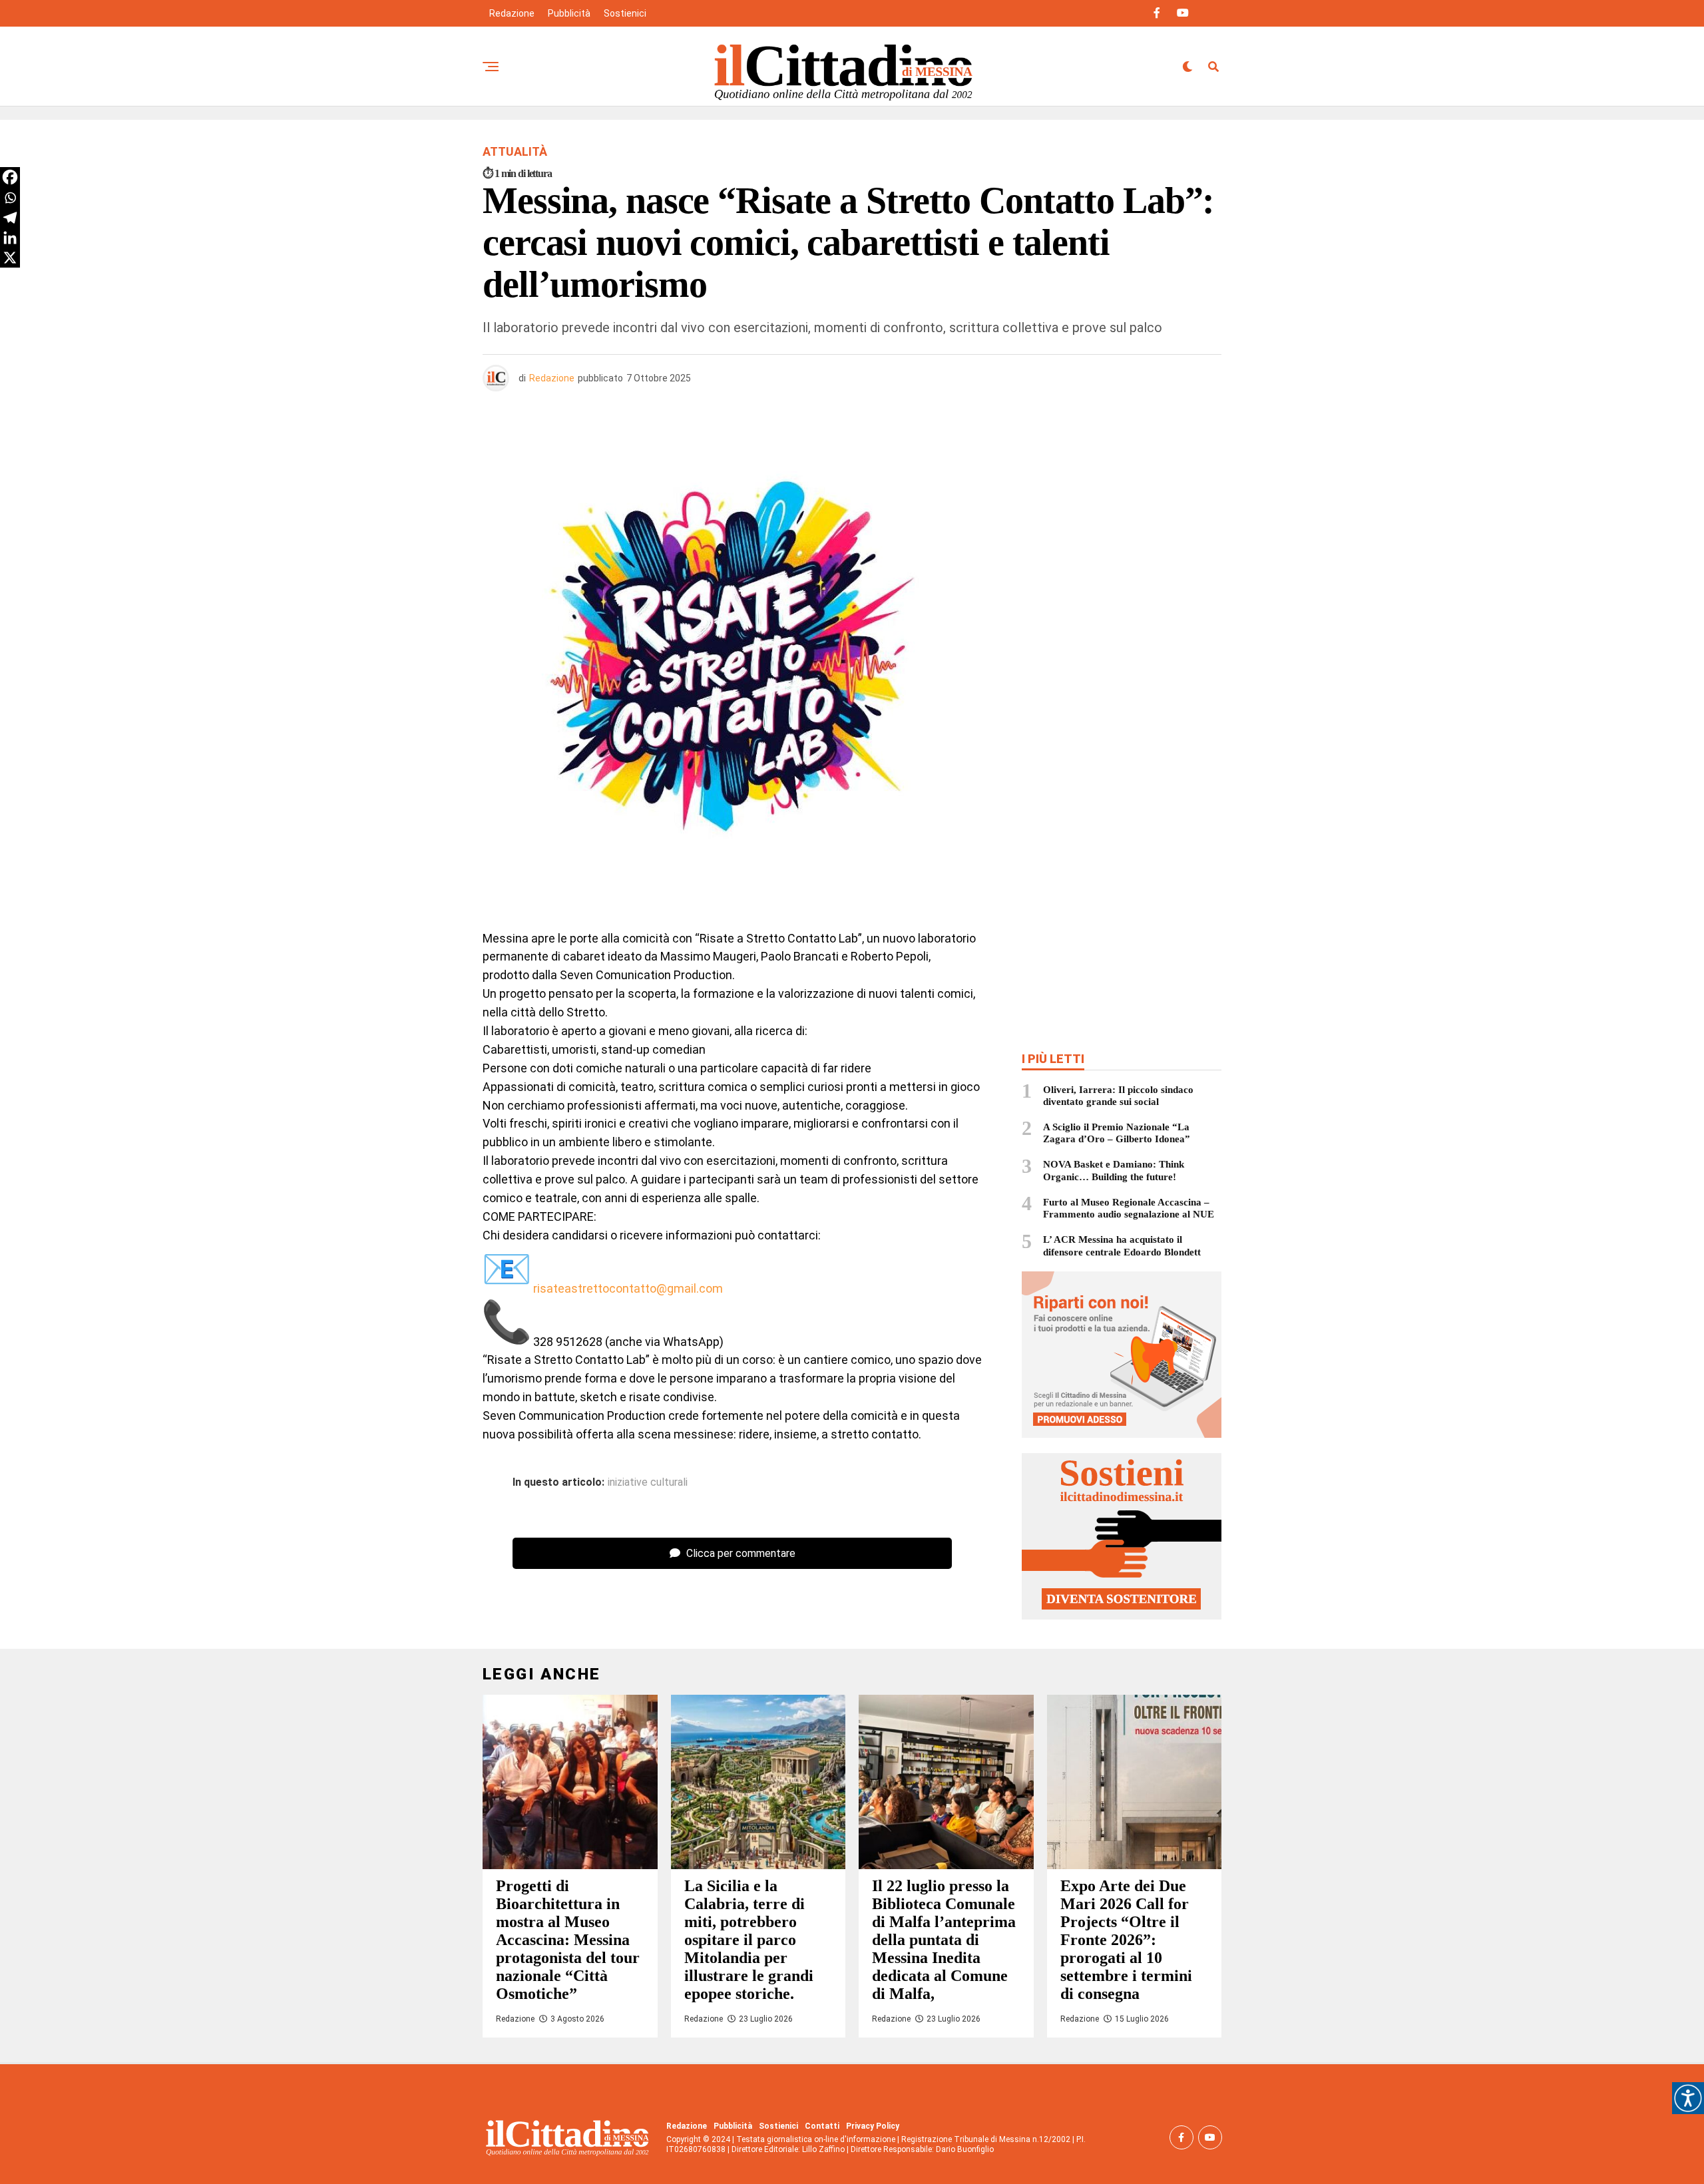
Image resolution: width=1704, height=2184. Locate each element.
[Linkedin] (10, 238)
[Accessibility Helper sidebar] (1688, 2098)
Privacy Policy (873, 2126)
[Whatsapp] (10, 198)
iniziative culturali (648, 1482)
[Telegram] (10, 218)
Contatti (822, 2126)
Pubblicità (569, 13)
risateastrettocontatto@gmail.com (628, 1288)
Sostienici (625, 13)
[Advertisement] (1122, 515)
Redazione (512, 13)
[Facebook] (10, 177)
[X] (10, 258)
